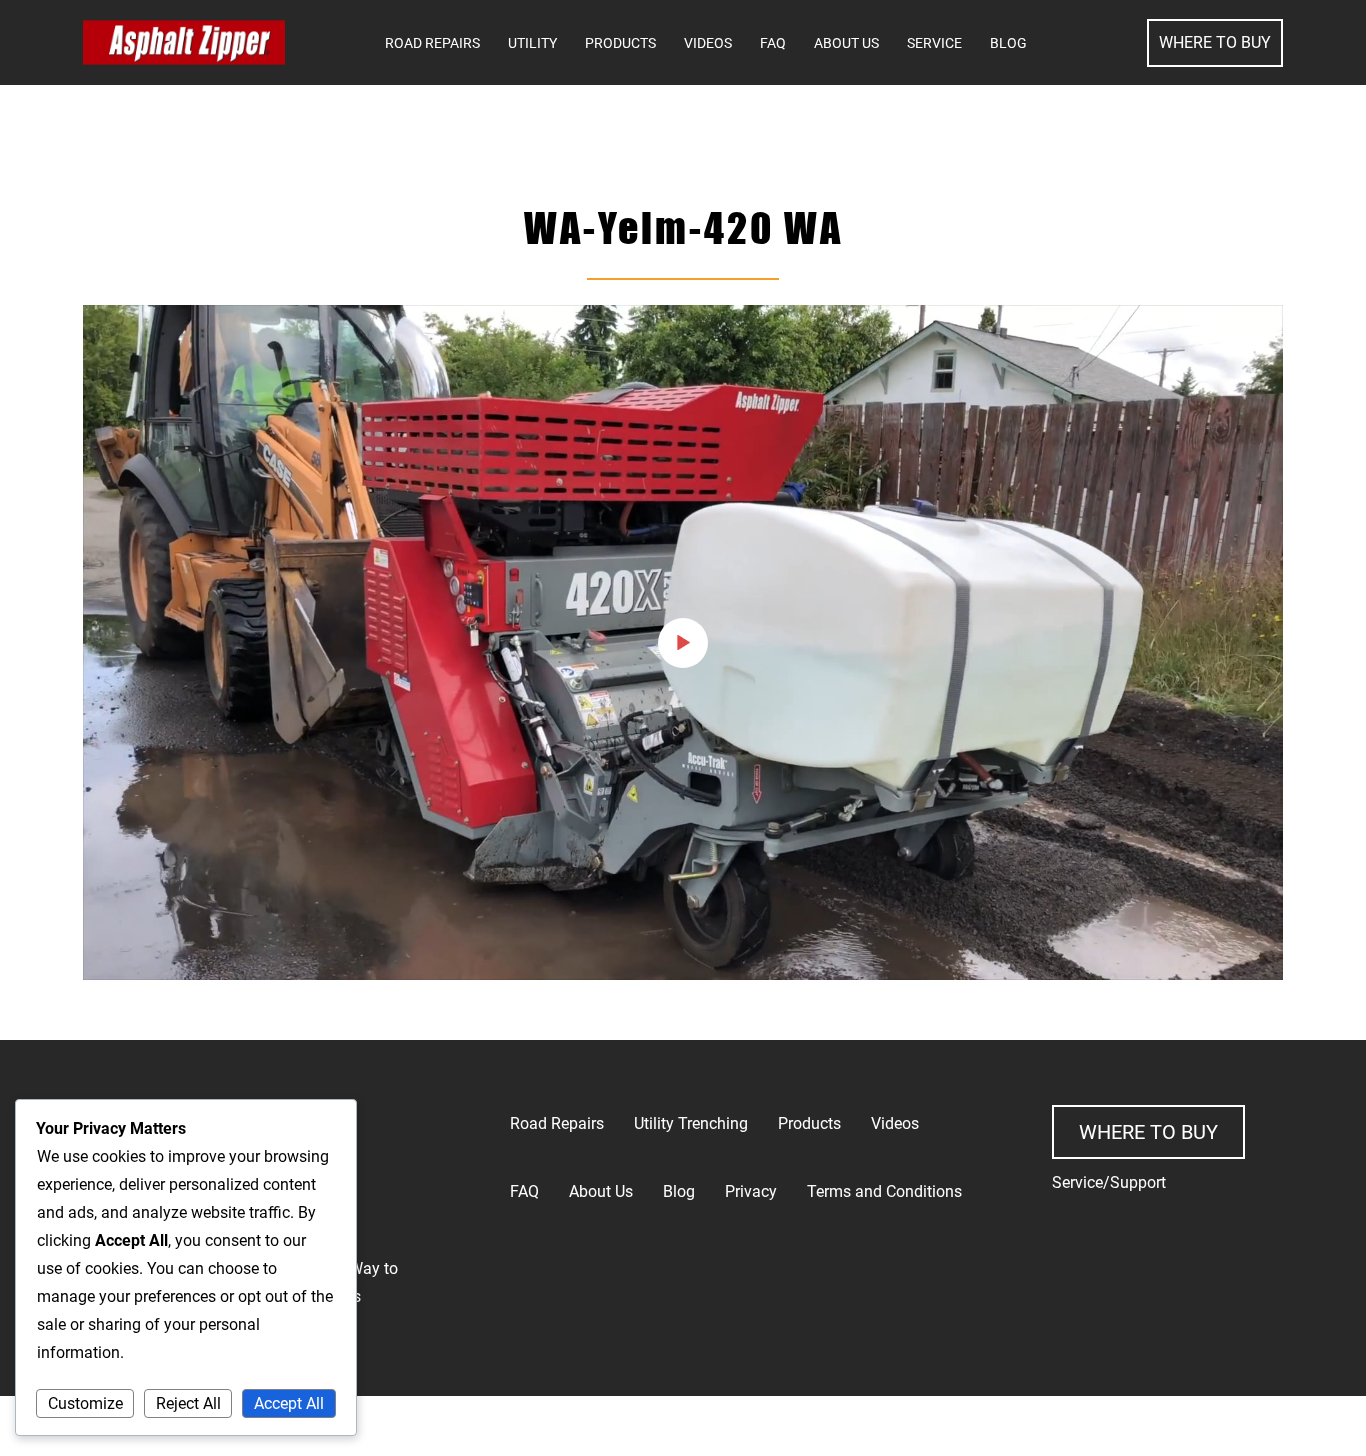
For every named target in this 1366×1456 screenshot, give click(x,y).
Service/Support (1109, 1182)
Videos (708, 43)
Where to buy (1148, 1132)
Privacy (751, 1191)
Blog (1008, 43)
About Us (846, 43)
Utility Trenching (691, 1123)
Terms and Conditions (884, 1191)
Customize (85, 1403)
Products (620, 43)
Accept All (289, 1403)
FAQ (773, 43)
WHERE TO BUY (1215, 42)
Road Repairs (432, 43)
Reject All (188, 1403)
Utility (532, 43)
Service (934, 43)
